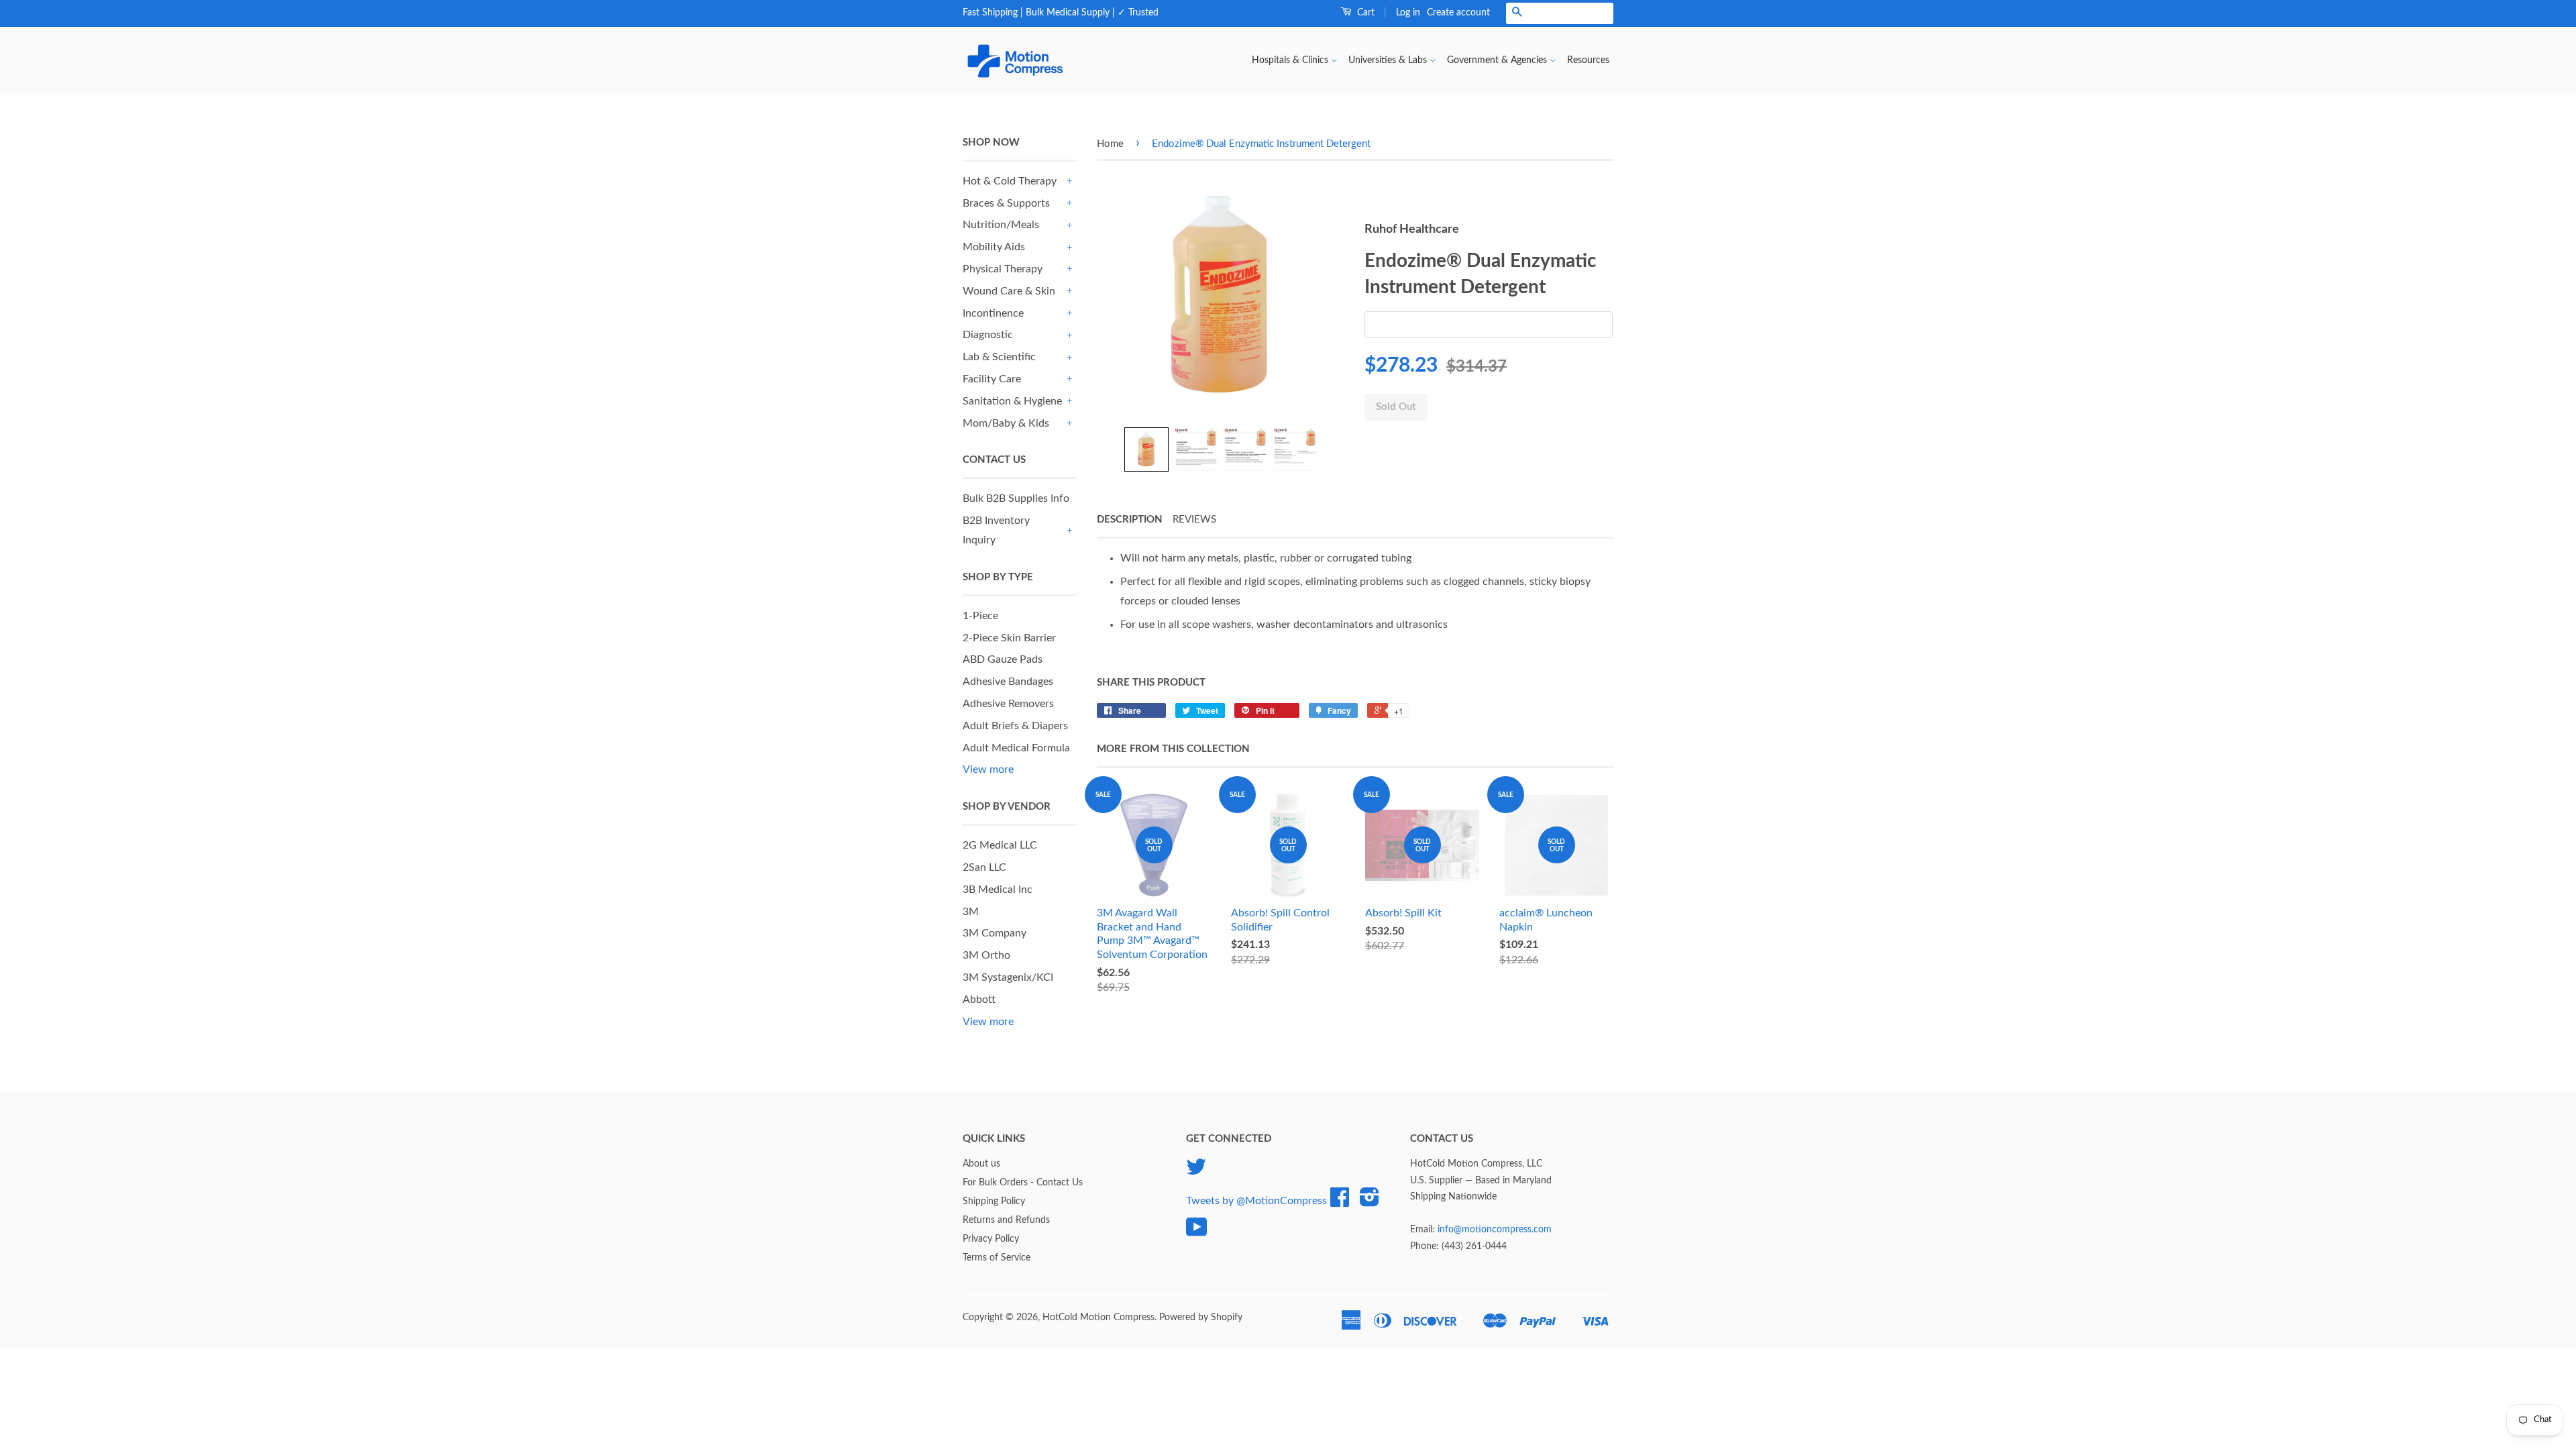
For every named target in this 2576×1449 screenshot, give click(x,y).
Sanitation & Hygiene (1012, 401)
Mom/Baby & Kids (1006, 423)
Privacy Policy (991, 1239)
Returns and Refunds (1006, 1220)
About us (981, 1164)
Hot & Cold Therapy (1010, 181)
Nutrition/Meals (1001, 225)
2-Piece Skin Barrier (1009, 638)
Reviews (1194, 520)
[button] (1146, 449)
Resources (1588, 60)
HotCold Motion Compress (1098, 1318)
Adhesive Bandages (1008, 682)
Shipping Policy (994, 1201)
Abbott (979, 1000)
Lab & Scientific (999, 357)
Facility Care (992, 379)
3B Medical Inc (998, 890)
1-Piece (980, 616)
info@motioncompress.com (1495, 1230)
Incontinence (993, 313)
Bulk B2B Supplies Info (1016, 498)
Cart (1364, 13)
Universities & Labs (1389, 60)
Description (1130, 520)
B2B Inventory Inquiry (996, 530)
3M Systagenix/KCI (1008, 977)
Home (1110, 144)
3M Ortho (986, 955)
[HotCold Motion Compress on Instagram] (1370, 1202)
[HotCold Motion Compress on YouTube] (1197, 1232)
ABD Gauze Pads (1003, 659)
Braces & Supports (1006, 203)
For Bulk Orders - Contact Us (1023, 1183)
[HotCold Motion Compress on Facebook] (1340, 1202)
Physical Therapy (1003, 269)
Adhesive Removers (1008, 704)
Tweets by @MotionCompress (1256, 1201)
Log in (1408, 13)
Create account (1458, 13)
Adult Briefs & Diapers (1015, 726)
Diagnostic (988, 335)
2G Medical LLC (1000, 845)
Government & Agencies (1498, 60)
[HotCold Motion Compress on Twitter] (1196, 1172)
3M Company (995, 933)
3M (971, 912)
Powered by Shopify (1201, 1318)
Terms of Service (997, 1258)
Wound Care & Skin (1009, 291)
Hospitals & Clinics (1291, 60)
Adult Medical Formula (1016, 748)
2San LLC (984, 867)
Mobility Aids (994, 247)
